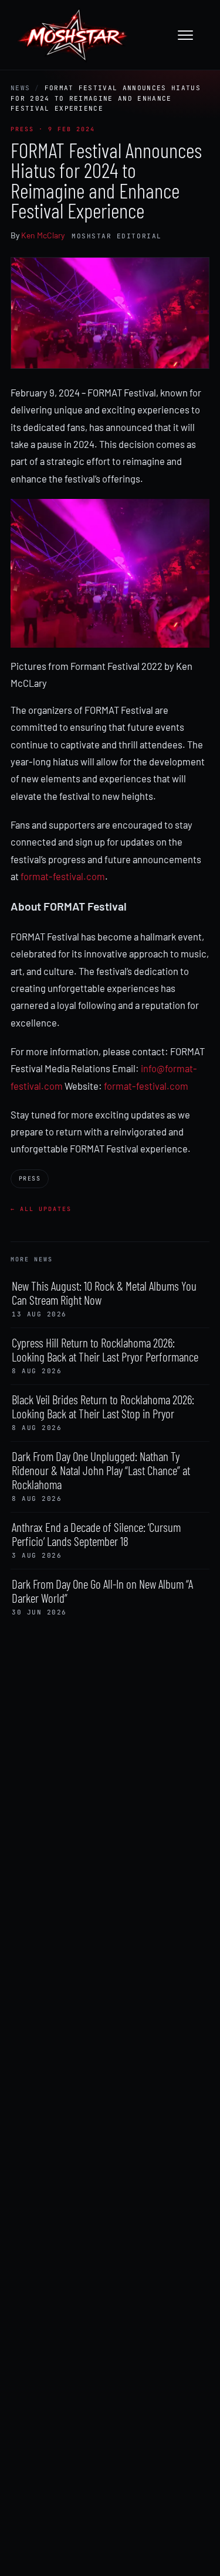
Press (30, 1178)
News (20, 88)
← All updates (41, 1209)
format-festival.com (63, 876)
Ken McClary (43, 235)
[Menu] (191, 35)
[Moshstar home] (72, 35)
